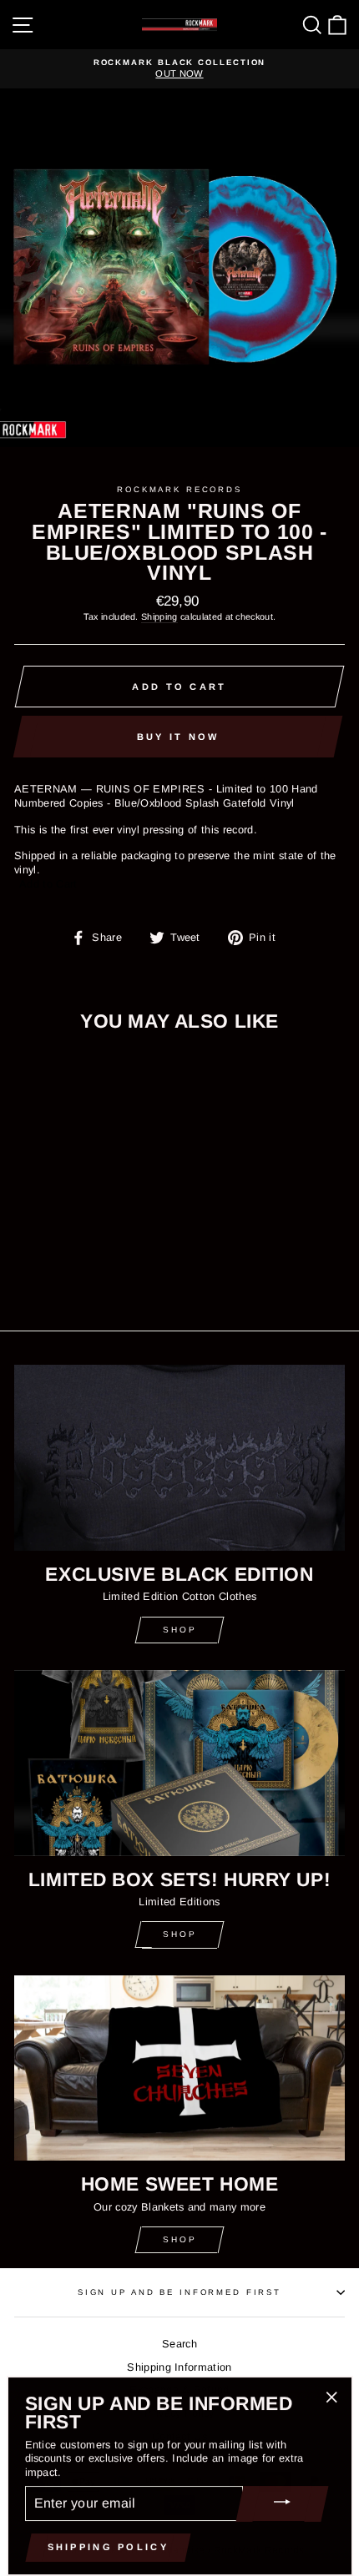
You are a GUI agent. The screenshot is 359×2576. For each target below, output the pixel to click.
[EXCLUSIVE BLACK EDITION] (179, 1458)
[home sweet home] (179, 2068)
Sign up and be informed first (179, 2292)
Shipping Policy (109, 2547)
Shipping (159, 616)
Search (179, 2344)
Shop (180, 1630)
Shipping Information (179, 2367)
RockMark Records (179, 489)
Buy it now (178, 737)
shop (180, 1934)
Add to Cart (48, 884)
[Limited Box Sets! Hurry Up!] (179, 1763)
